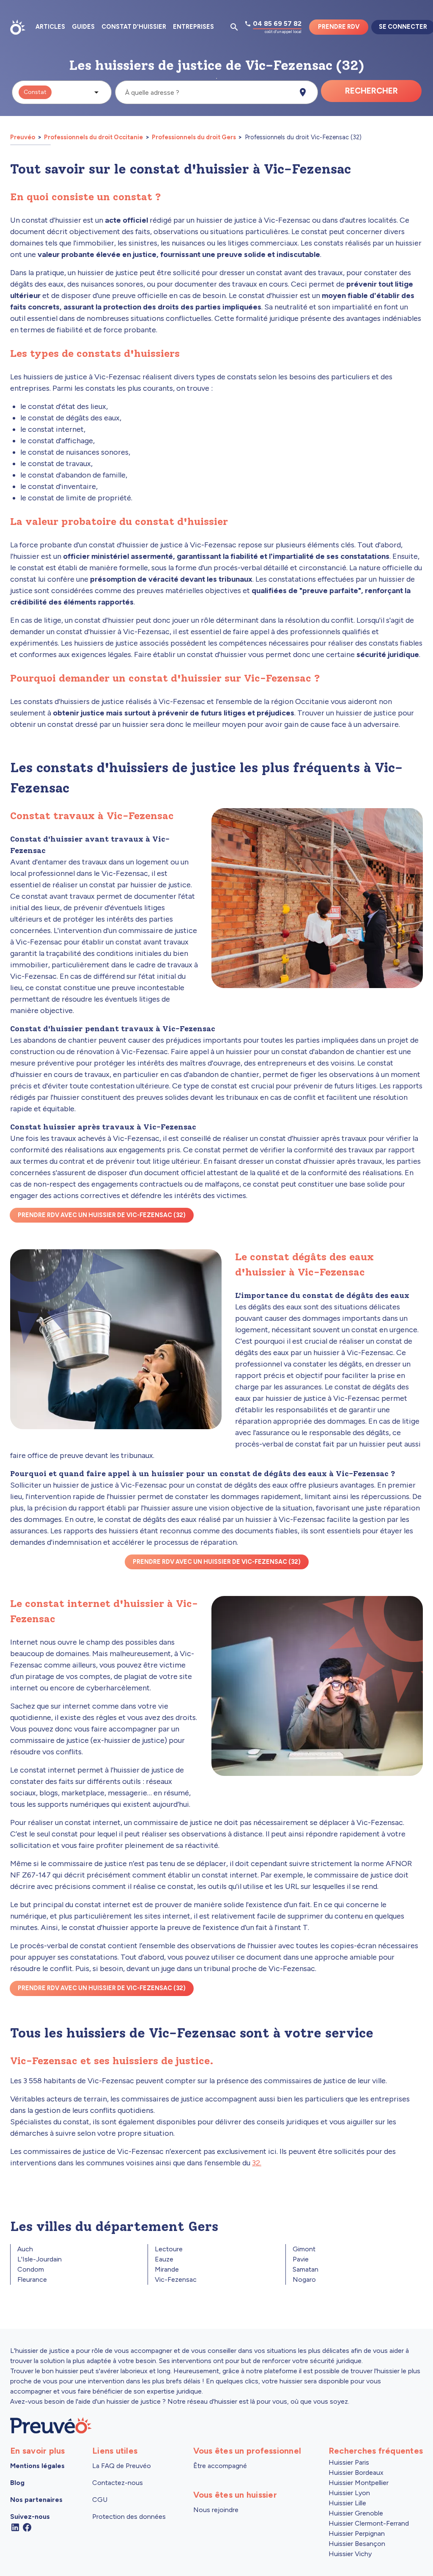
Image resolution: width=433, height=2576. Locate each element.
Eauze (164, 2259)
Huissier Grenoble (356, 2513)
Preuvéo (23, 137)
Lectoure (169, 2249)
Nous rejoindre (216, 2510)
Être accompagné (220, 2466)
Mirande (167, 2269)
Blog (17, 2483)
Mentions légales (37, 2466)
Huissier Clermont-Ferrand (369, 2523)
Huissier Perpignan (357, 2533)
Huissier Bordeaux (356, 2472)
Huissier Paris (349, 2462)
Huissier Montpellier (359, 2483)
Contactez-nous (118, 2483)
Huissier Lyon (349, 2493)
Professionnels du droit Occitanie (93, 137)
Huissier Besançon (357, 2544)
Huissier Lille (347, 2503)
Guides (83, 27)
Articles (50, 27)
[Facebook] (27, 2527)
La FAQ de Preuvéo (122, 2466)
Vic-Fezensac (176, 2279)
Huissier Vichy (350, 2554)
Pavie (301, 2259)
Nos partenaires (36, 2500)
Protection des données (129, 2517)
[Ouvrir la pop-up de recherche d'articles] (234, 27)
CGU (100, 2500)
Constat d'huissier (134, 27)
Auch (25, 2249)
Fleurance (32, 2279)
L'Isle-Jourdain (40, 2259)
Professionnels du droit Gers (194, 137)
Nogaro (304, 2279)
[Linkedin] (15, 2527)
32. (257, 2163)
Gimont (304, 2249)
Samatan (306, 2269)
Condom (31, 2269)
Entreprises (193, 27)
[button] (62, 92)
